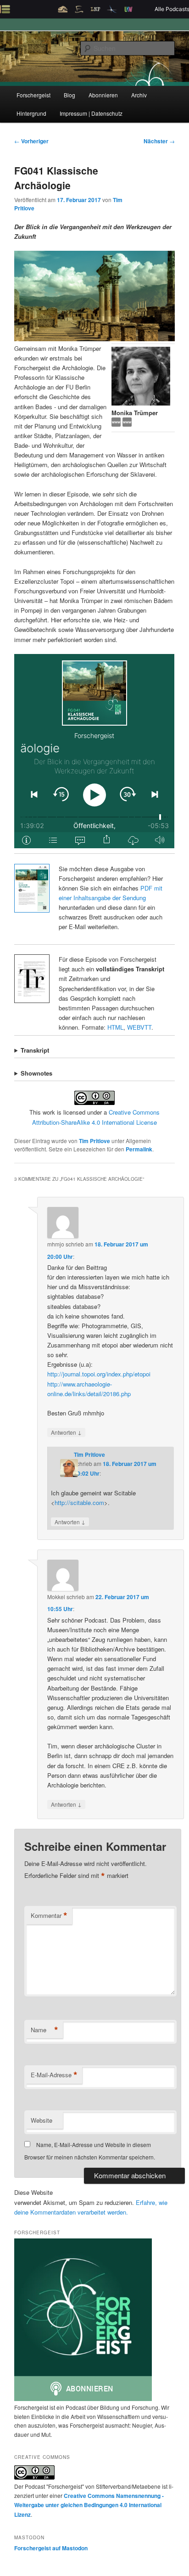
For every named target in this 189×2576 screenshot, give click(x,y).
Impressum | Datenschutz (91, 113)
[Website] (127, 424)
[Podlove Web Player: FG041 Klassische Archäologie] (94, 751)
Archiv (139, 95)
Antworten (66, 1432)
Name (44, 2030)
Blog (69, 95)
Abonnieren (103, 95)
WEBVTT (139, 1027)
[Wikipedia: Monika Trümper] (117, 424)
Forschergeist (33, 95)
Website (42, 2120)
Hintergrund (31, 113)
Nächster (159, 141)
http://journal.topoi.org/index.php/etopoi (99, 1374)
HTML (115, 1027)
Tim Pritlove (94, 1141)
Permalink (139, 1149)
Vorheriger (31, 141)
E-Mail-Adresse (54, 2075)
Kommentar (49, 1916)
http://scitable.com (79, 1502)
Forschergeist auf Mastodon (51, 2548)
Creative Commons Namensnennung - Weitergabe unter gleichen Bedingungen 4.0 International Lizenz (89, 2505)
